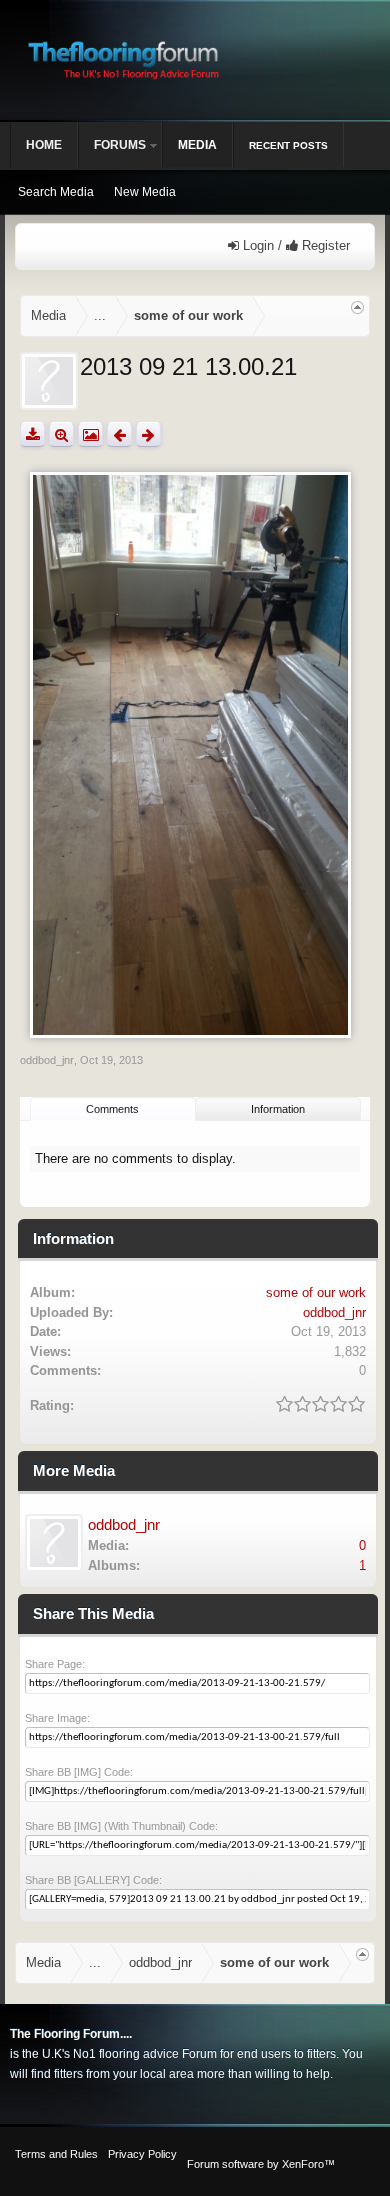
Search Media (56, 192)
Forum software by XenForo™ (261, 2164)
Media (197, 145)
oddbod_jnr (47, 1060)
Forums (120, 145)
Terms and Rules (56, 2154)
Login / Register (294, 245)
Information (278, 1109)
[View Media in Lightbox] (90, 434)
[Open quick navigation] (357, 307)
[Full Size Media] (61, 434)
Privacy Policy (142, 2154)
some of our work (316, 1292)
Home (44, 145)
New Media (145, 192)
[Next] (148, 434)
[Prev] (119, 434)
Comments (112, 1109)
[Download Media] (32, 434)
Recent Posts (288, 145)
